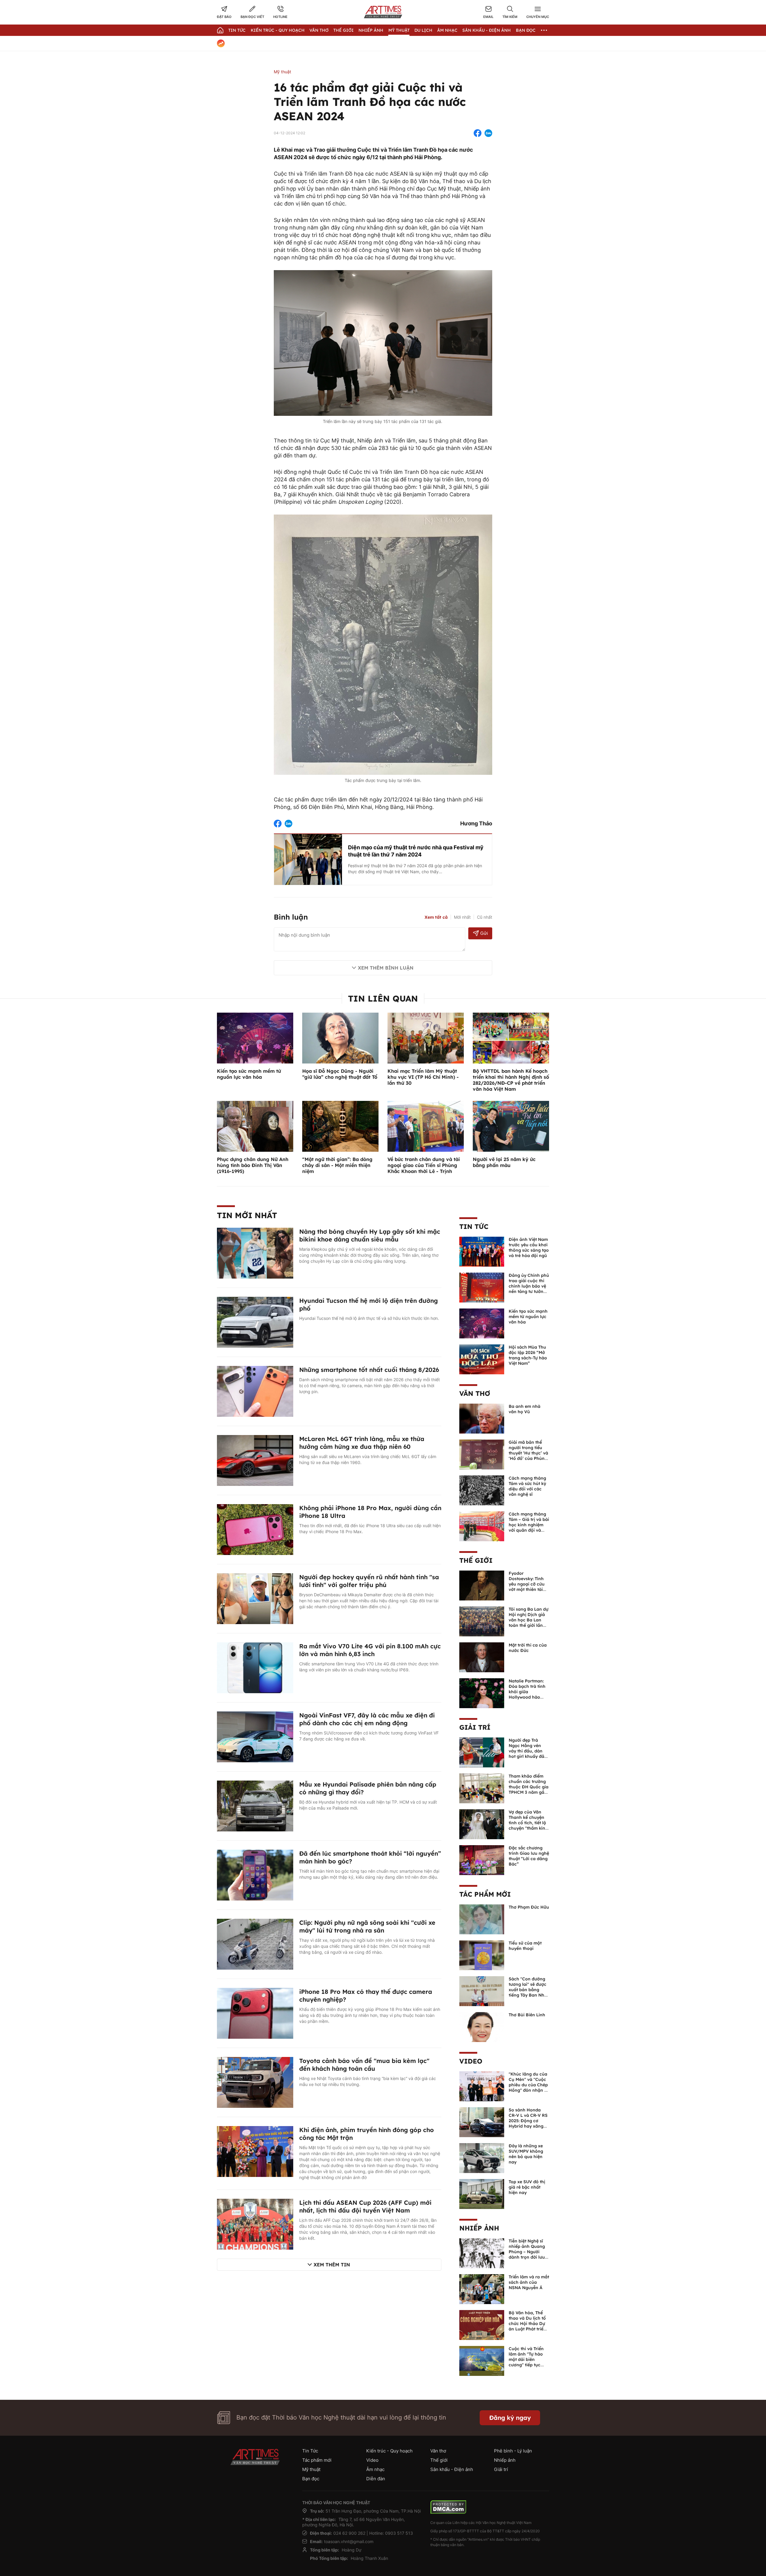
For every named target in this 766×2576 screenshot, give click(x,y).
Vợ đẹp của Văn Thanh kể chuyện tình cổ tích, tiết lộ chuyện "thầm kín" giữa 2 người (528, 1823)
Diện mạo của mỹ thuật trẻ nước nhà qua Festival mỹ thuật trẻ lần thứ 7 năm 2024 (416, 851)
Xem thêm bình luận (386, 968)
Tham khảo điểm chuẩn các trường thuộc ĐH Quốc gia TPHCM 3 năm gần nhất (529, 1787)
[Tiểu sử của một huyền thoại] (482, 1955)
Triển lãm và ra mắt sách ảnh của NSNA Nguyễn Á (529, 2282)
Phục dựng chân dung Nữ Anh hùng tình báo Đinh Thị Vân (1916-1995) (253, 1165)
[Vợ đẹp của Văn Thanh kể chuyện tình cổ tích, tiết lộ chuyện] (482, 1824)
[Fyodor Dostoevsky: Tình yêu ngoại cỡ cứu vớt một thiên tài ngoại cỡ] (482, 1585)
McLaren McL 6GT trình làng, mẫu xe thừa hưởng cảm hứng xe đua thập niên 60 (362, 1443)
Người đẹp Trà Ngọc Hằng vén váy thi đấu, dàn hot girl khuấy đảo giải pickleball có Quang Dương (528, 1754)
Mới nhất (462, 917)
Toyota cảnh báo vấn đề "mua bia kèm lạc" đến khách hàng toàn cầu (364, 2065)
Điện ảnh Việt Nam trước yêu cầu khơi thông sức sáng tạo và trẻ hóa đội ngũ (529, 1247)
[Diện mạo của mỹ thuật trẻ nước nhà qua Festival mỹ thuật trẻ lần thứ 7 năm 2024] (308, 859)
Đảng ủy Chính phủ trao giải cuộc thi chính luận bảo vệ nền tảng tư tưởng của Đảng (529, 1286)
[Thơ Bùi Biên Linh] (482, 2026)
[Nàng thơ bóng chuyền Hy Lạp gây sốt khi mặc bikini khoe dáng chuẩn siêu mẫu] (255, 1253)
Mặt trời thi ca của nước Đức (528, 1648)
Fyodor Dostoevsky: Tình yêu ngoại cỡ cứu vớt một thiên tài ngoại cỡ (527, 1584)
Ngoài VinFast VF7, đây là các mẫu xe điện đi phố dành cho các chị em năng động (367, 1719)
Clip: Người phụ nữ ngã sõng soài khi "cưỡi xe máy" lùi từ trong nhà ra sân (367, 1926)
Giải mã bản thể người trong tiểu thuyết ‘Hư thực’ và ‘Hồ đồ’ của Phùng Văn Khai (528, 1453)
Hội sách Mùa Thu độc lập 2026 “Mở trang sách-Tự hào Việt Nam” (528, 1355)
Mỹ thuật (399, 30)
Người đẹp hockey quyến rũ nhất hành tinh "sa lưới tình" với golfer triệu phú (369, 1581)
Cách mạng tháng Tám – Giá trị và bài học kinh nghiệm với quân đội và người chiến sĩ (529, 1525)
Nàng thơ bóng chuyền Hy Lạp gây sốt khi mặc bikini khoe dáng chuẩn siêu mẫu (370, 1235)
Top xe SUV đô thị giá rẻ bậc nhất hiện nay (527, 2187)
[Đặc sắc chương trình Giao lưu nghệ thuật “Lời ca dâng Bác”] (482, 1860)
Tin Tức (237, 30)
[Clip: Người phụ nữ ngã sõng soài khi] (255, 1944)
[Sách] (482, 1991)
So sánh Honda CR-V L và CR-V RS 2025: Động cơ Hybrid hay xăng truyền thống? (528, 2121)
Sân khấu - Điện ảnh (487, 30)
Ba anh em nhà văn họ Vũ (525, 1409)
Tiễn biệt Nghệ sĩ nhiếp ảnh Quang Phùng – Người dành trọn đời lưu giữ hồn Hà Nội (527, 2252)
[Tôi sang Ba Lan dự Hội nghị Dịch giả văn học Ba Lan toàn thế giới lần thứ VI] (482, 1621)
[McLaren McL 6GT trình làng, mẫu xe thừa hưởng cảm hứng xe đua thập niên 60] (255, 1460)
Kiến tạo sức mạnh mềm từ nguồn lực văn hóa (249, 1074)
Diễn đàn (376, 2479)
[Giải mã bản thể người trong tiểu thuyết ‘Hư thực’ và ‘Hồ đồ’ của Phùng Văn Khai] (482, 1454)
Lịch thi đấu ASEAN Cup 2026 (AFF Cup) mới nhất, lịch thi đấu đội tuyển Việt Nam (365, 2206)
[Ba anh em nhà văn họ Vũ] (482, 1418)
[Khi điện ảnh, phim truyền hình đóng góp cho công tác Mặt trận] (255, 2151)
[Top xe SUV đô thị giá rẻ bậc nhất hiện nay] (482, 2193)
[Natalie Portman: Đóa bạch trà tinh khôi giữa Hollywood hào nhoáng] (482, 1693)
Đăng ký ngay (510, 2418)
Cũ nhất (485, 917)
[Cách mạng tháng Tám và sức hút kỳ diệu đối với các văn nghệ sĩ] (482, 1490)
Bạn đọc (526, 30)
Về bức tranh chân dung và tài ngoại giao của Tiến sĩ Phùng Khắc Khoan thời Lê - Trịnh (424, 1165)
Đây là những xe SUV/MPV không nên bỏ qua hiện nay (526, 2154)
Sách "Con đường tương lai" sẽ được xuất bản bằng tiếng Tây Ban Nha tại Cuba (528, 1990)
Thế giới (344, 30)
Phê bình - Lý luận (513, 2451)
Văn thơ (319, 30)
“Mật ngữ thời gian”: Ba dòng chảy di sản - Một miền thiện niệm (337, 1165)
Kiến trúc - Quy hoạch (278, 30)
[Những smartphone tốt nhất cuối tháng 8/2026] (255, 1391)
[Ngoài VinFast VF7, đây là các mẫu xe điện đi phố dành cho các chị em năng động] (255, 1736)
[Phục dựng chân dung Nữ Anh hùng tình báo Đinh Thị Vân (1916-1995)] (255, 1126)
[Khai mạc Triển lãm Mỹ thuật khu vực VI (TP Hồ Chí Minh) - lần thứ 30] (426, 1037)
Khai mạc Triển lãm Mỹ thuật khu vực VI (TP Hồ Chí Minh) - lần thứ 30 (423, 1077)
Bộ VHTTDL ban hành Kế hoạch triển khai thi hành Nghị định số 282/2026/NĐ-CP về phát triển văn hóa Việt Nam (511, 1080)
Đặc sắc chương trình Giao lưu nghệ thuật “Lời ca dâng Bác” (529, 1856)
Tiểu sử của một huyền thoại (525, 1946)
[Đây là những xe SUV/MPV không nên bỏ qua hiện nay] (482, 2157)
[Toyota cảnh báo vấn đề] (255, 2082)
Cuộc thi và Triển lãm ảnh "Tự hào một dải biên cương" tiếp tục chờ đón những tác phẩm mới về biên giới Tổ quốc (528, 2365)
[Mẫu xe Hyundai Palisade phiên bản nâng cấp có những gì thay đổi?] (255, 1805)
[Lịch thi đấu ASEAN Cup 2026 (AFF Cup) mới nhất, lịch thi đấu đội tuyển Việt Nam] (255, 2224)
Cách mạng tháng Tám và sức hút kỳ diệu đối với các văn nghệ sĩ (527, 1486)
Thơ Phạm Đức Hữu (529, 1907)
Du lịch (423, 30)
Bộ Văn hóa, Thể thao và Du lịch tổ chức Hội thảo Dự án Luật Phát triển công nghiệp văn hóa (527, 2326)
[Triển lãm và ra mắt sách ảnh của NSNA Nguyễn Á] (482, 2289)
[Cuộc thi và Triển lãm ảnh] (482, 2360)
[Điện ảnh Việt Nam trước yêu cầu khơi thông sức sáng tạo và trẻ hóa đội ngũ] (482, 1251)
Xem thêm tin (332, 2265)
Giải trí (475, 1727)
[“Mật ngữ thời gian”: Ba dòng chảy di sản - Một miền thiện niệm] (340, 1126)
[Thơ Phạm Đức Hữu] (482, 1919)
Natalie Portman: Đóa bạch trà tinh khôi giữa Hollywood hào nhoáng (527, 1692)
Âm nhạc (447, 30)
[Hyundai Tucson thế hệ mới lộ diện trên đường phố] (255, 1322)
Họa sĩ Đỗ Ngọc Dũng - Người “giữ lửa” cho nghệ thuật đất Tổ (340, 1074)
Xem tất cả (436, 917)
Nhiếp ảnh (479, 2228)
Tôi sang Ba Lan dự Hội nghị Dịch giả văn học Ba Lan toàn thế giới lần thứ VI (529, 1620)
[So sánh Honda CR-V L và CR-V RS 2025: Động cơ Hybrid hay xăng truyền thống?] (482, 2122)
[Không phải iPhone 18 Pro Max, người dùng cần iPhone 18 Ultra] (255, 1529)
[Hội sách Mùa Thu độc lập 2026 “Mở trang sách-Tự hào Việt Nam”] (482, 1359)
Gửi (484, 933)
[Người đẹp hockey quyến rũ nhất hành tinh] (255, 1598)
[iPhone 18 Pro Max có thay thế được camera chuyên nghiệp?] (255, 2013)
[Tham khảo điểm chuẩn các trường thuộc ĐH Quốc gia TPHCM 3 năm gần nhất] (482, 1788)
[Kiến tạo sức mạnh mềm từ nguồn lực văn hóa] (255, 1037)
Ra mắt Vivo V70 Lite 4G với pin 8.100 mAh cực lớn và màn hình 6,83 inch (370, 1650)
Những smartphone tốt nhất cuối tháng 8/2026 (369, 1370)
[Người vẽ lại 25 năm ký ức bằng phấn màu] (511, 1126)
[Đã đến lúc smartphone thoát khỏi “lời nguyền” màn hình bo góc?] (255, 1874)
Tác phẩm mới (485, 1894)
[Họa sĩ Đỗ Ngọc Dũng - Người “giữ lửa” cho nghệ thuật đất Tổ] (340, 1037)
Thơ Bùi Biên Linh (527, 2015)
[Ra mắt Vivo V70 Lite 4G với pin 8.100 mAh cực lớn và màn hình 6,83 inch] (255, 1667)
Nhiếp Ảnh (371, 30)
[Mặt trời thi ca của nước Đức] (482, 1657)
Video (471, 2061)
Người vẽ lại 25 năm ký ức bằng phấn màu (504, 1162)
